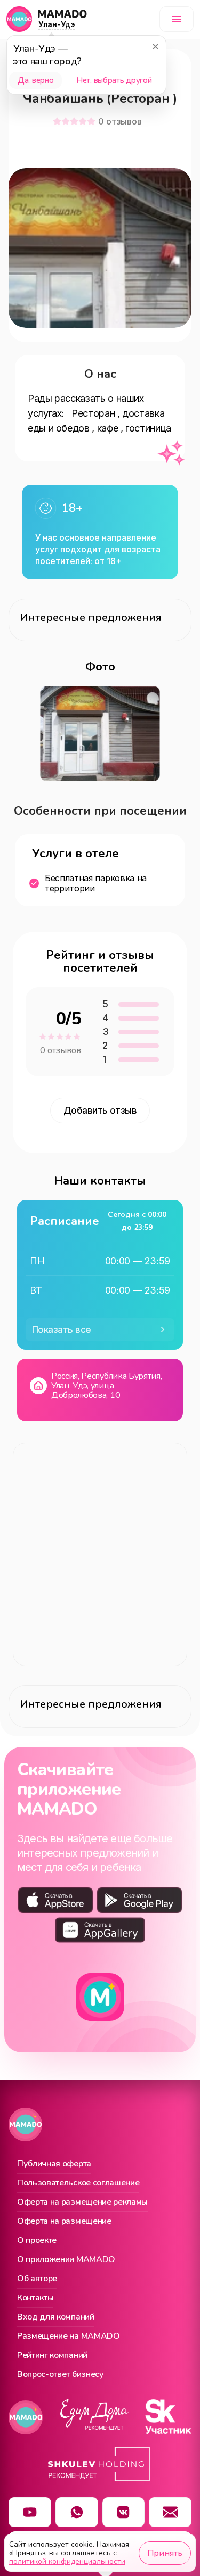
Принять (165, 2553)
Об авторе (37, 2279)
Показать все (62, 1330)
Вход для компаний (56, 2317)
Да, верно (35, 80)
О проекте (37, 2241)
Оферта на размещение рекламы (82, 2202)
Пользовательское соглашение (78, 2183)
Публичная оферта (54, 2164)
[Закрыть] (155, 46)
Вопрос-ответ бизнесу (61, 2375)
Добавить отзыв (100, 1111)
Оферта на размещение (64, 2222)
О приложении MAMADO (66, 2260)
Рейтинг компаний (52, 2356)
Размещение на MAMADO (69, 2337)
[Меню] (177, 19)
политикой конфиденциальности (67, 2561)
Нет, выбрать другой (114, 80)
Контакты (35, 2298)
